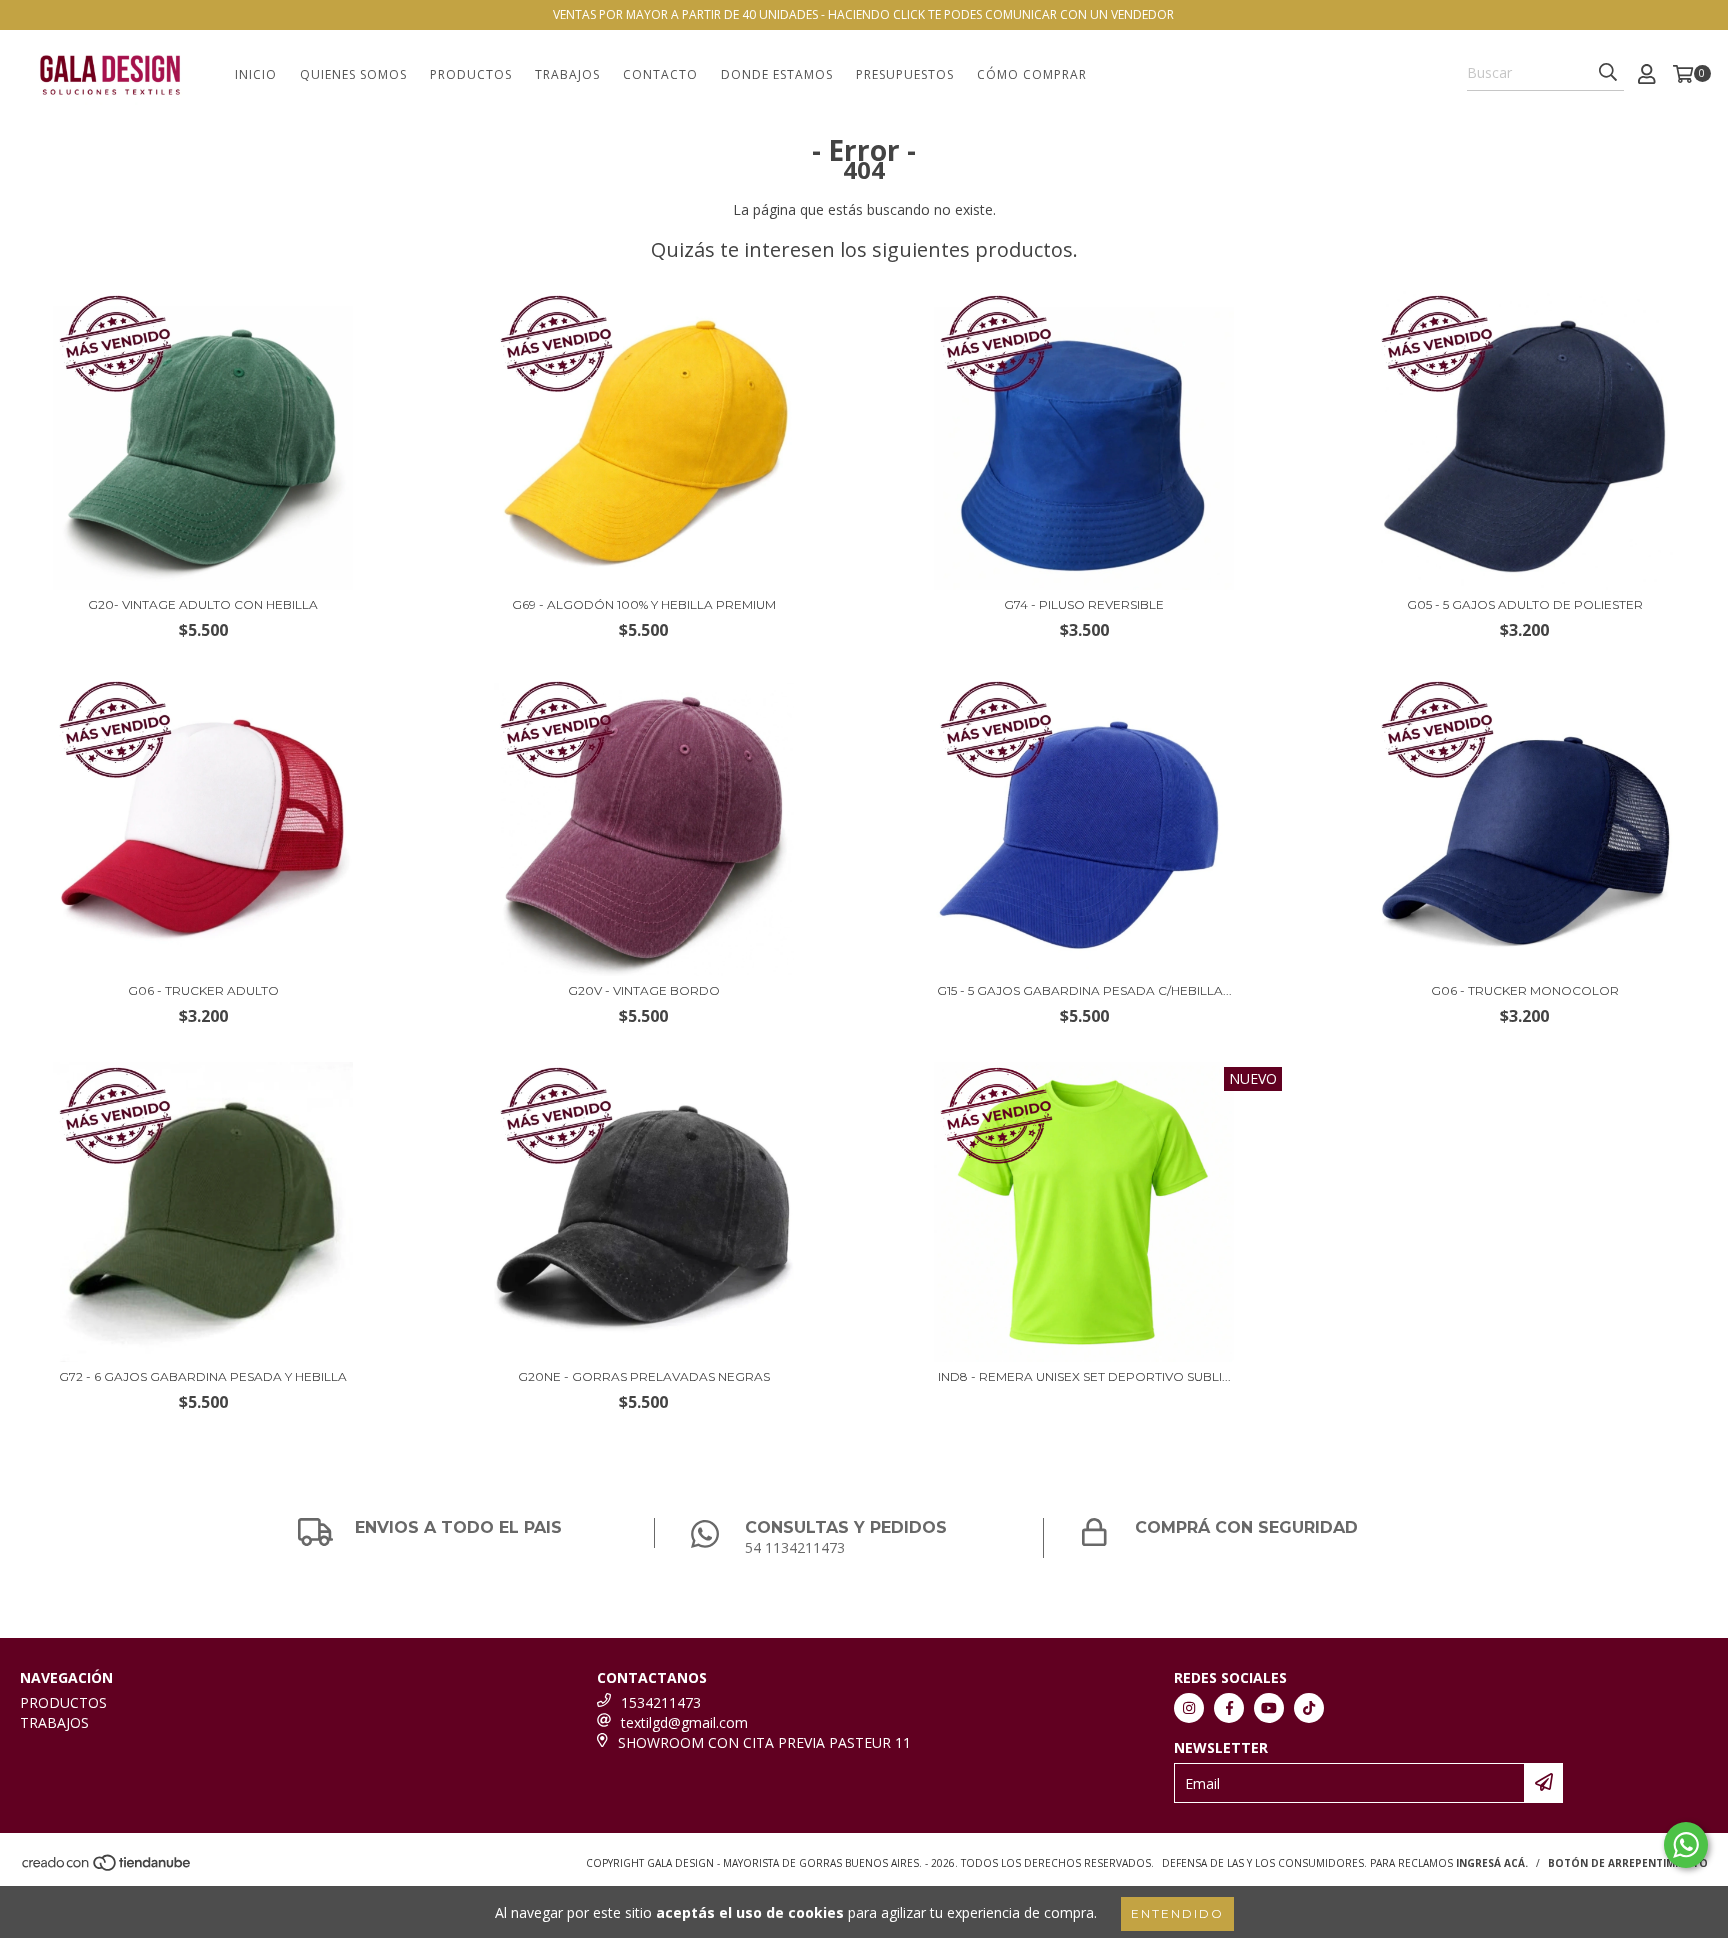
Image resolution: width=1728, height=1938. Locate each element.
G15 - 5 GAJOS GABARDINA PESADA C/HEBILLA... (1084, 990)
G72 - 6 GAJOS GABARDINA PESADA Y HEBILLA (203, 1376)
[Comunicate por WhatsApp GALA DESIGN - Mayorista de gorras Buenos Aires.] (1686, 1845)
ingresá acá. (1492, 1863)
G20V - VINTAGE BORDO (644, 990)
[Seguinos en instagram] (1189, 1708)
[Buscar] (1608, 73)
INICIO (256, 74)
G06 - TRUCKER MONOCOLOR (1525, 990)
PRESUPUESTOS (905, 74)
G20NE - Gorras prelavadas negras (644, 1376)
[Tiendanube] (107, 1868)
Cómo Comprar (1032, 74)
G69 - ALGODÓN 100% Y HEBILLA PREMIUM (644, 604)
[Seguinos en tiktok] (1309, 1708)
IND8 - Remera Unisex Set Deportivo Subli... (1084, 1376)
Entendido (1177, 1913)
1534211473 (661, 1702)
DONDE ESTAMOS (777, 74)
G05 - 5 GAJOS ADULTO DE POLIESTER (1525, 604)
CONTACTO (660, 74)
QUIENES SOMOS (353, 74)
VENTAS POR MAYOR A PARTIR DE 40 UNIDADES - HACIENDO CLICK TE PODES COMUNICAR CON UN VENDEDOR (863, 14)
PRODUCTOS (471, 74)
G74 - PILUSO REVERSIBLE (1084, 604)
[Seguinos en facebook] (1229, 1708)
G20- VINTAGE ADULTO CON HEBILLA (203, 604)
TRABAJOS (567, 74)
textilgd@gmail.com (684, 1722)
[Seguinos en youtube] (1269, 1708)
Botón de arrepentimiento (1628, 1863)
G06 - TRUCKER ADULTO (203, 990)
